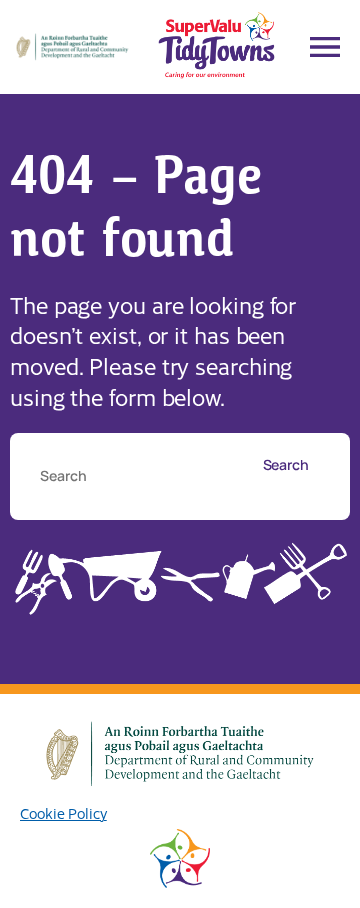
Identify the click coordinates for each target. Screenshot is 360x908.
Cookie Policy (63, 813)
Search (286, 464)
